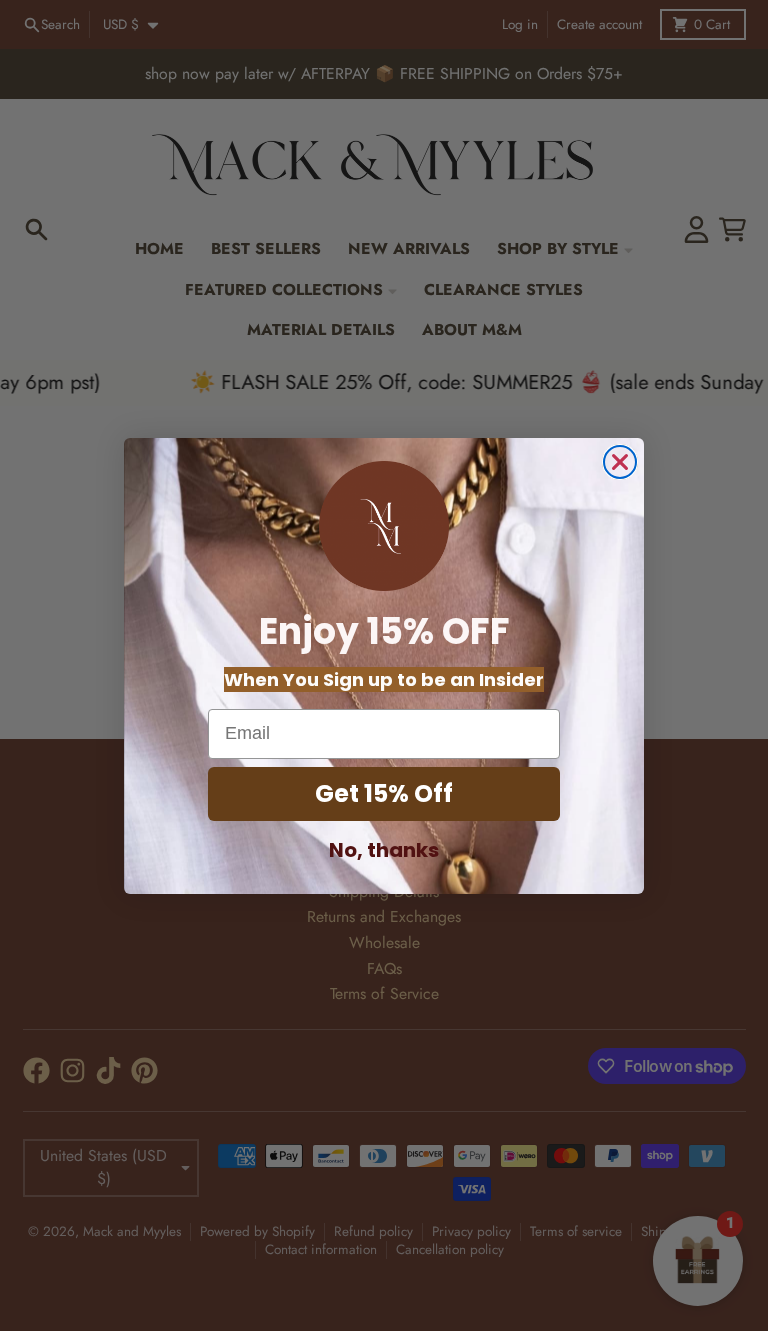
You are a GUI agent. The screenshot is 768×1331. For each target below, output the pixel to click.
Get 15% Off (384, 793)
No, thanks (384, 850)
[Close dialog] (620, 462)
